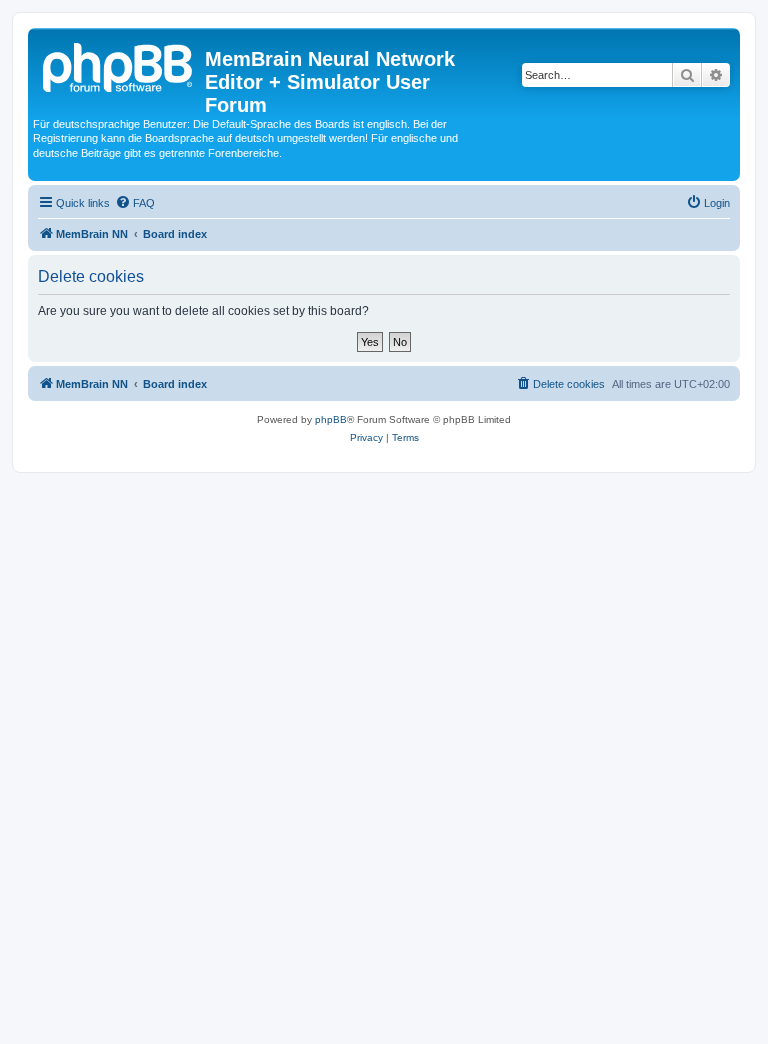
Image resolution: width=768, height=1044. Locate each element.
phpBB (331, 419)
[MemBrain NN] (119, 65)
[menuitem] (135, 203)
